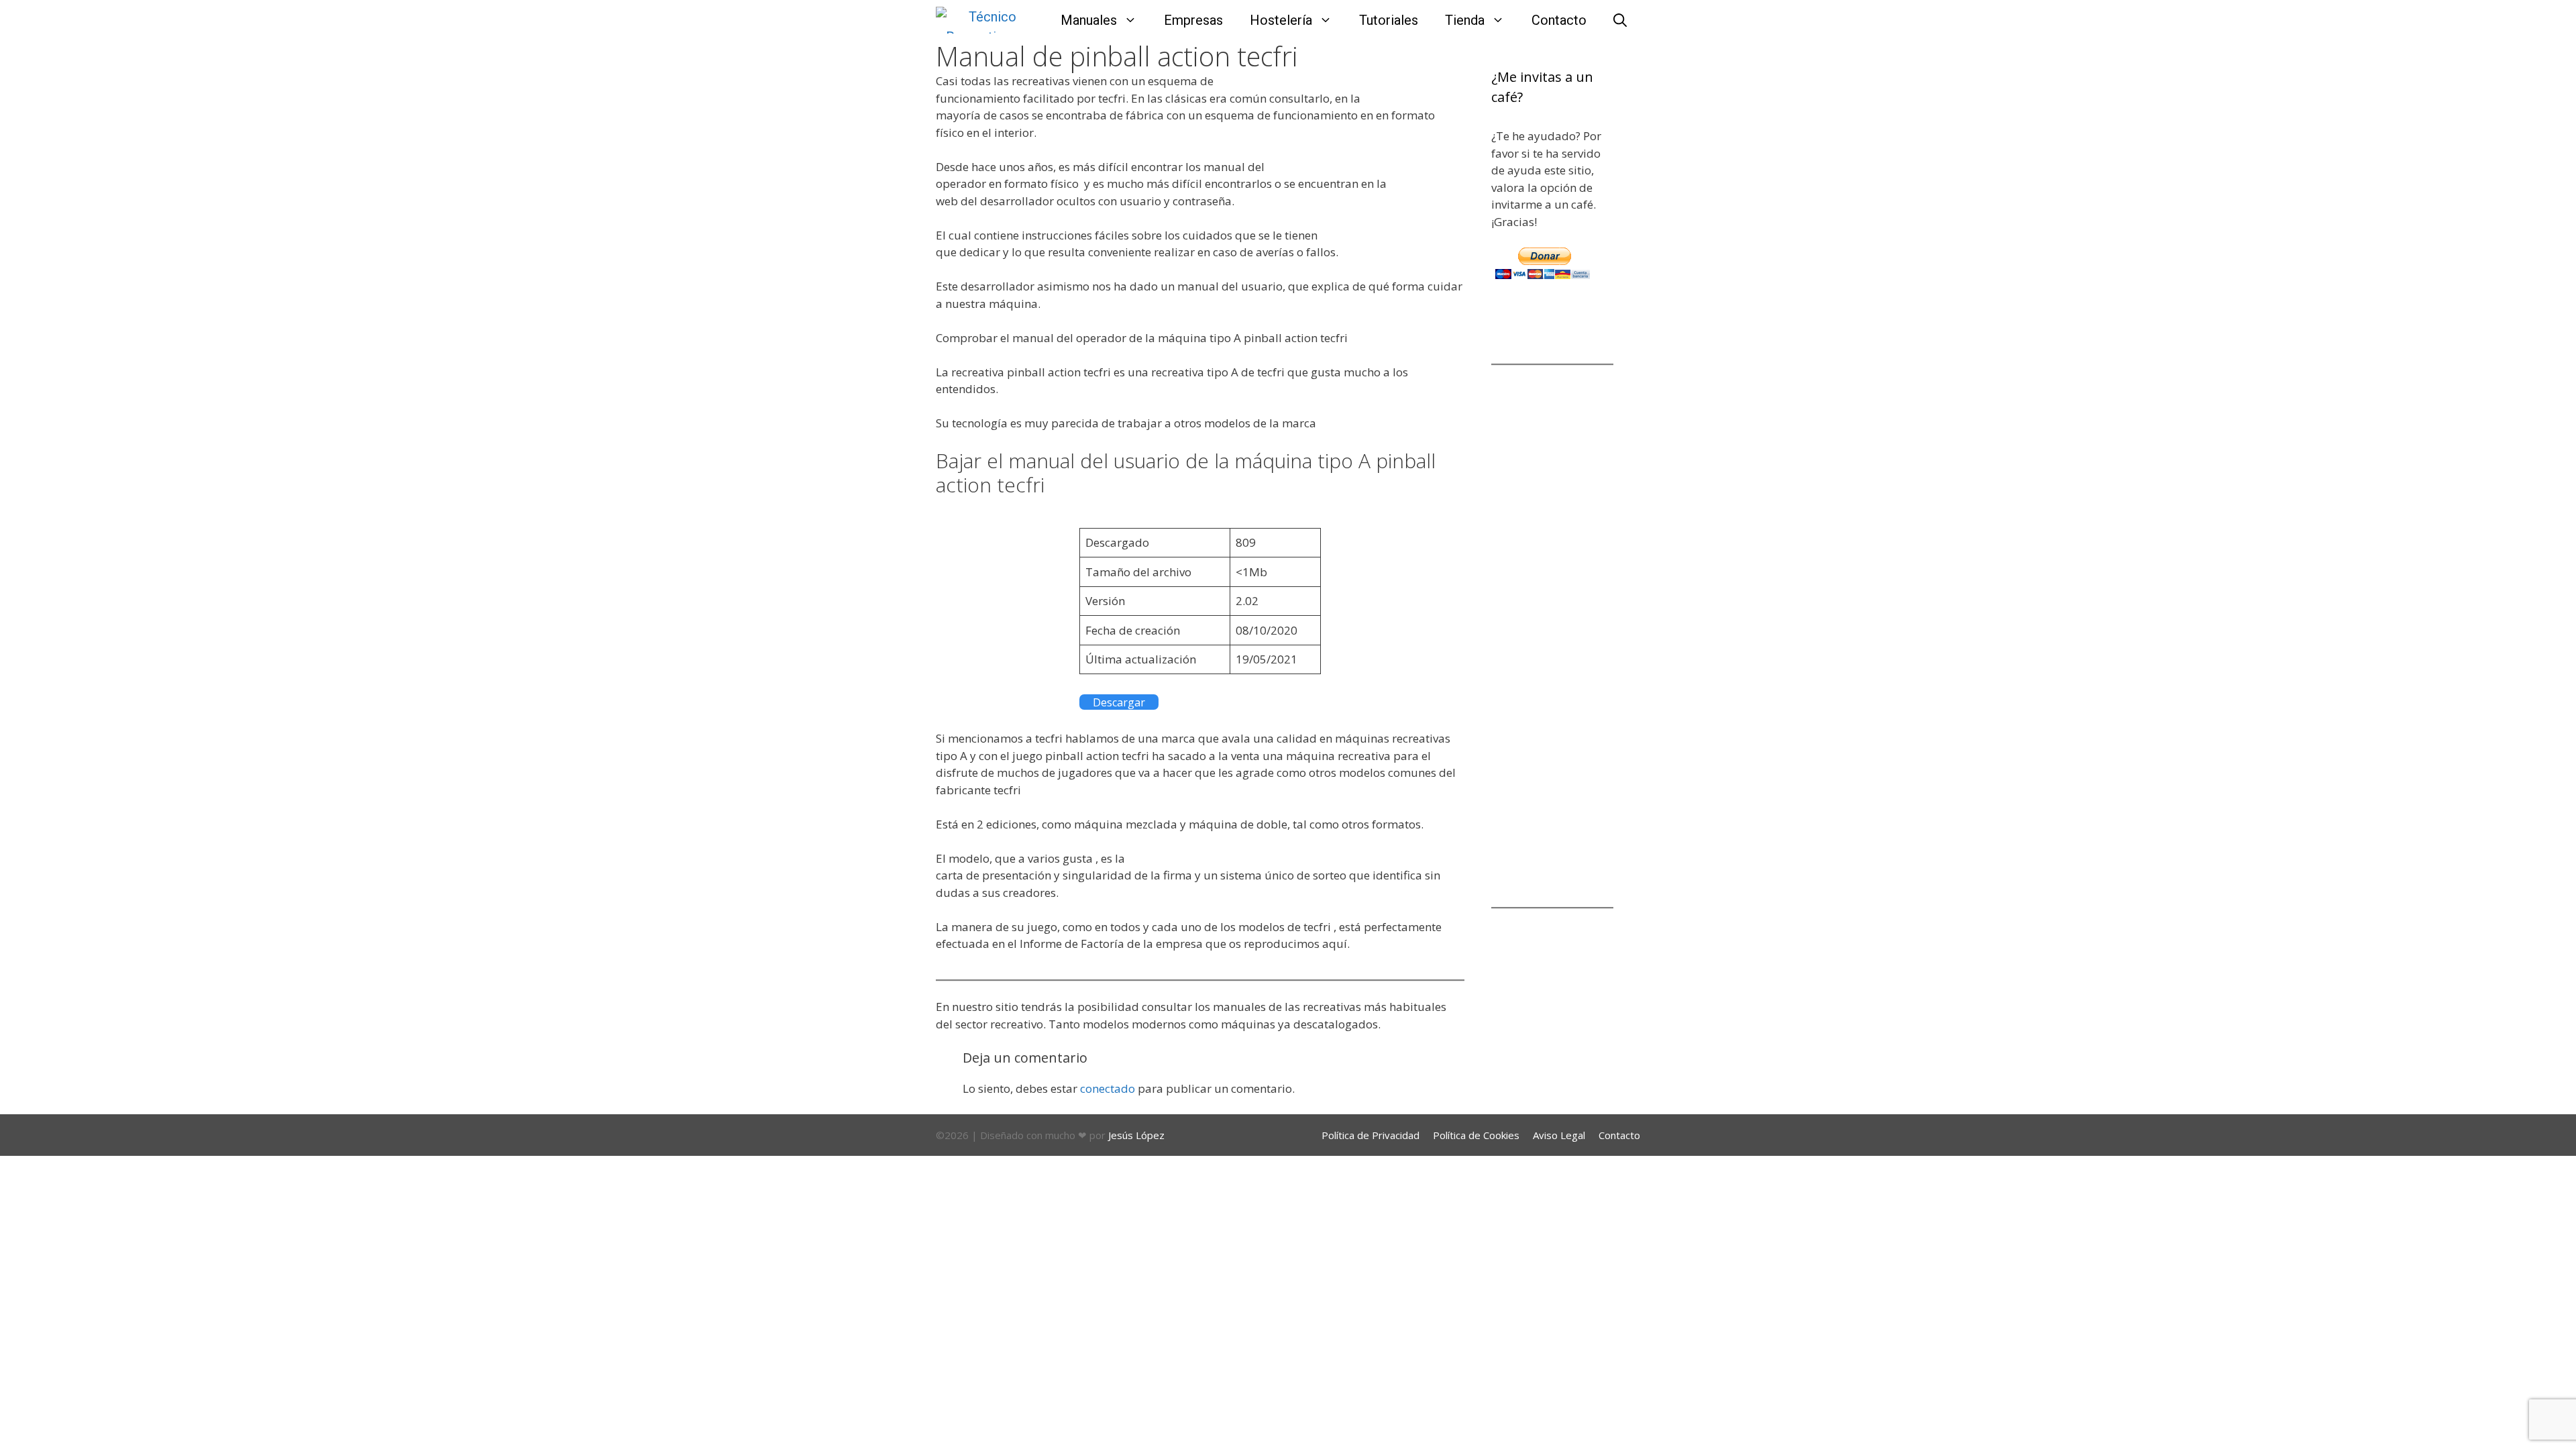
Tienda (1465, 20)
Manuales (1089, 20)
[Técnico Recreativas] (979, 20)
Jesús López (1136, 1135)
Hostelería (1281, 20)
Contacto (1559, 20)
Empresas (1193, 20)
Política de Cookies (1476, 1135)
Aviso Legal (1559, 1135)
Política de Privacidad (1371, 1135)
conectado (1108, 1088)
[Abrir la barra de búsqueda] (1620, 20)
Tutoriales (1389, 20)
